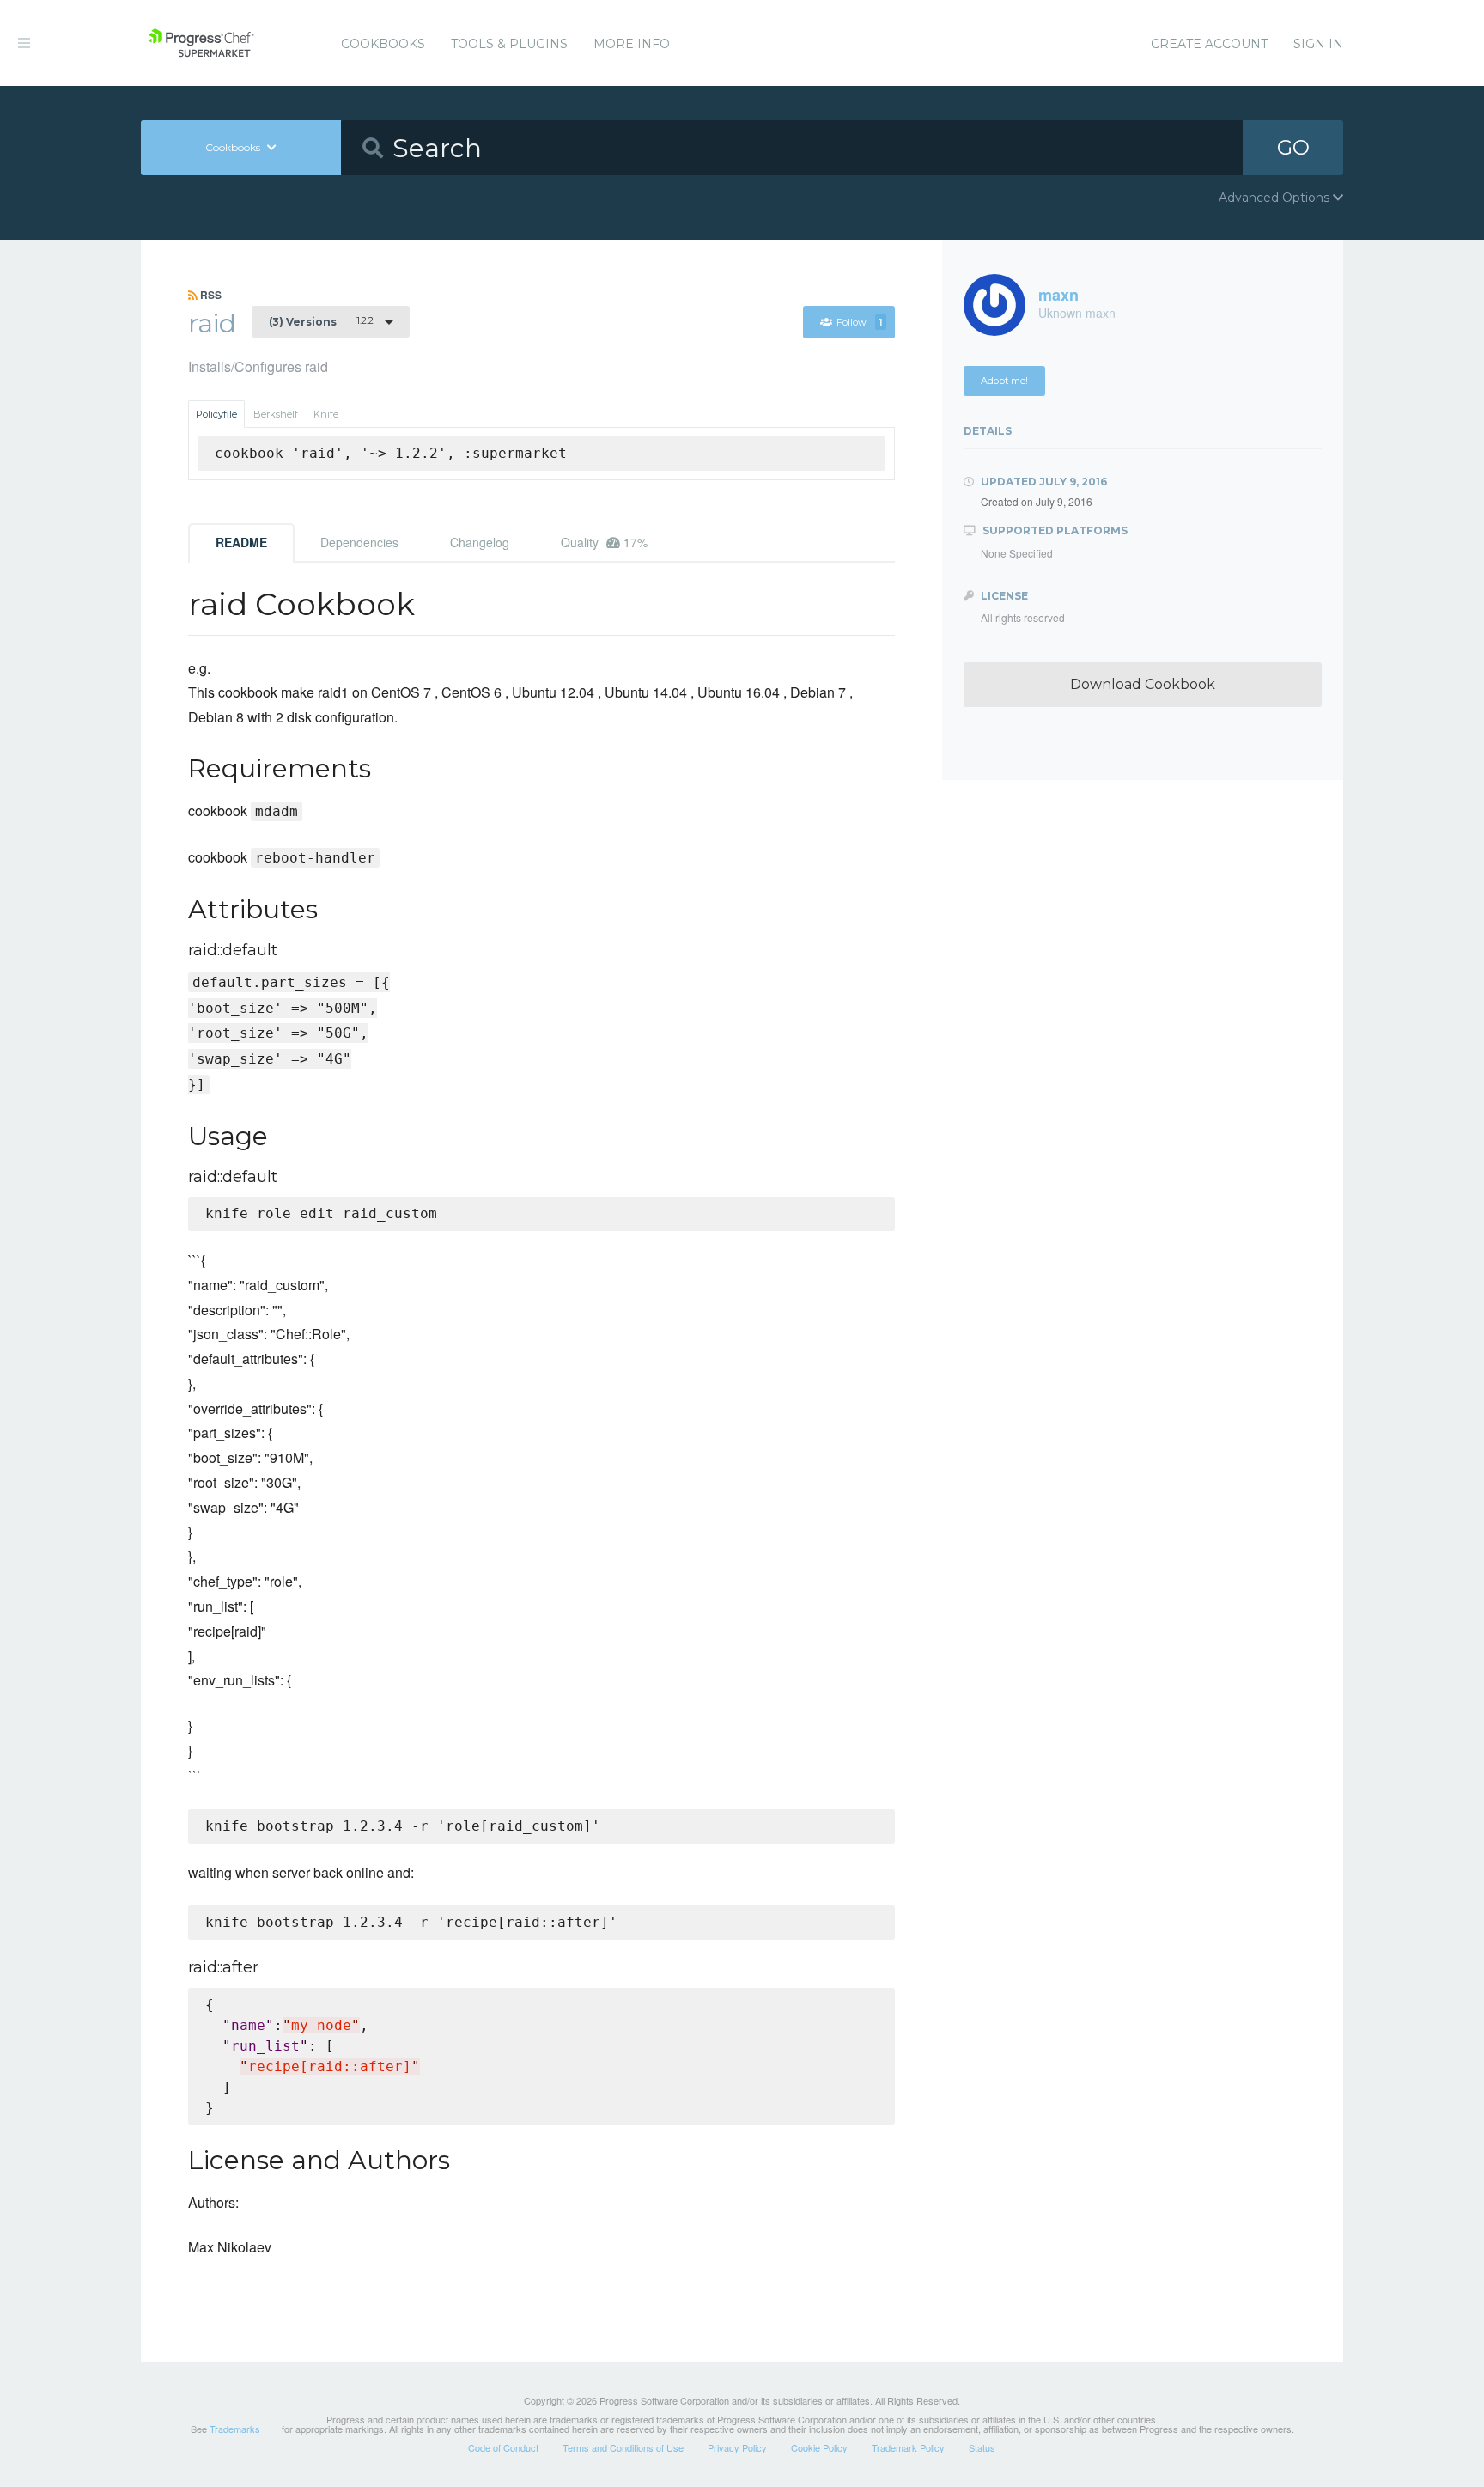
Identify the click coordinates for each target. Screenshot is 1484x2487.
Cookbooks (383, 44)
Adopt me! (1004, 381)
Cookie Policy (819, 2447)
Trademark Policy (908, 2447)
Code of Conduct (503, 2447)
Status (982, 2447)
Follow (859, 322)
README (241, 542)
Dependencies (359, 542)
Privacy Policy (737, 2447)
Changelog (480, 542)
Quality (604, 542)
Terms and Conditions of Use (623, 2447)
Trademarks (235, 2429)
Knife (326, 414)
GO (1293, 147)
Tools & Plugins (509, 44)
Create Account (1209, 44)
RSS (210, 295)
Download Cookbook (1143, 684)
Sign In (1318, 44)
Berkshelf (276, 414)
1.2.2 (321, 321)
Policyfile (216, 414)
